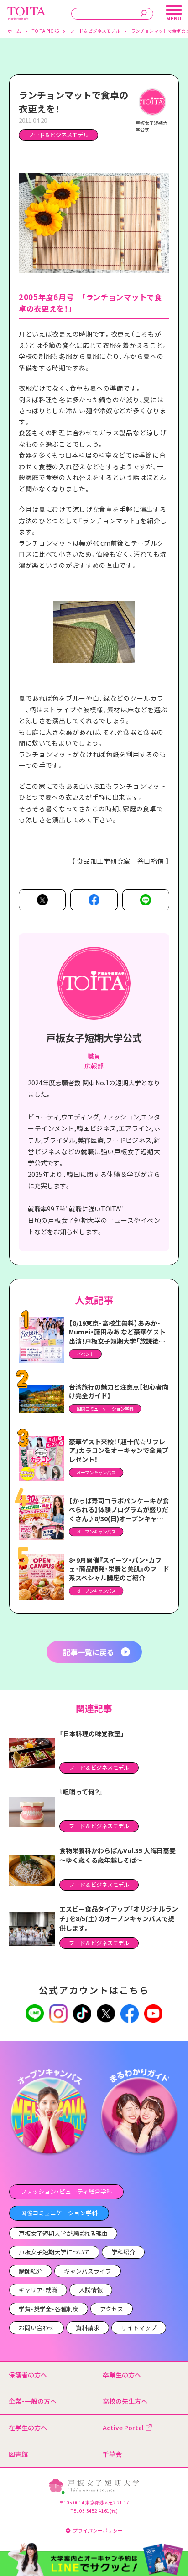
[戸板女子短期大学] (26, 11)
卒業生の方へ (122, 2375)
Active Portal (123, 2428)
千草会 (112, 2454)
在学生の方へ (28, 2428)
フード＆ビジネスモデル (58, 135)
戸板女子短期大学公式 (94, 1038)
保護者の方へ (28, 2375)
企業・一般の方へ (33, 2401)
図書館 (18, 2454)
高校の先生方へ (125, 2401)
